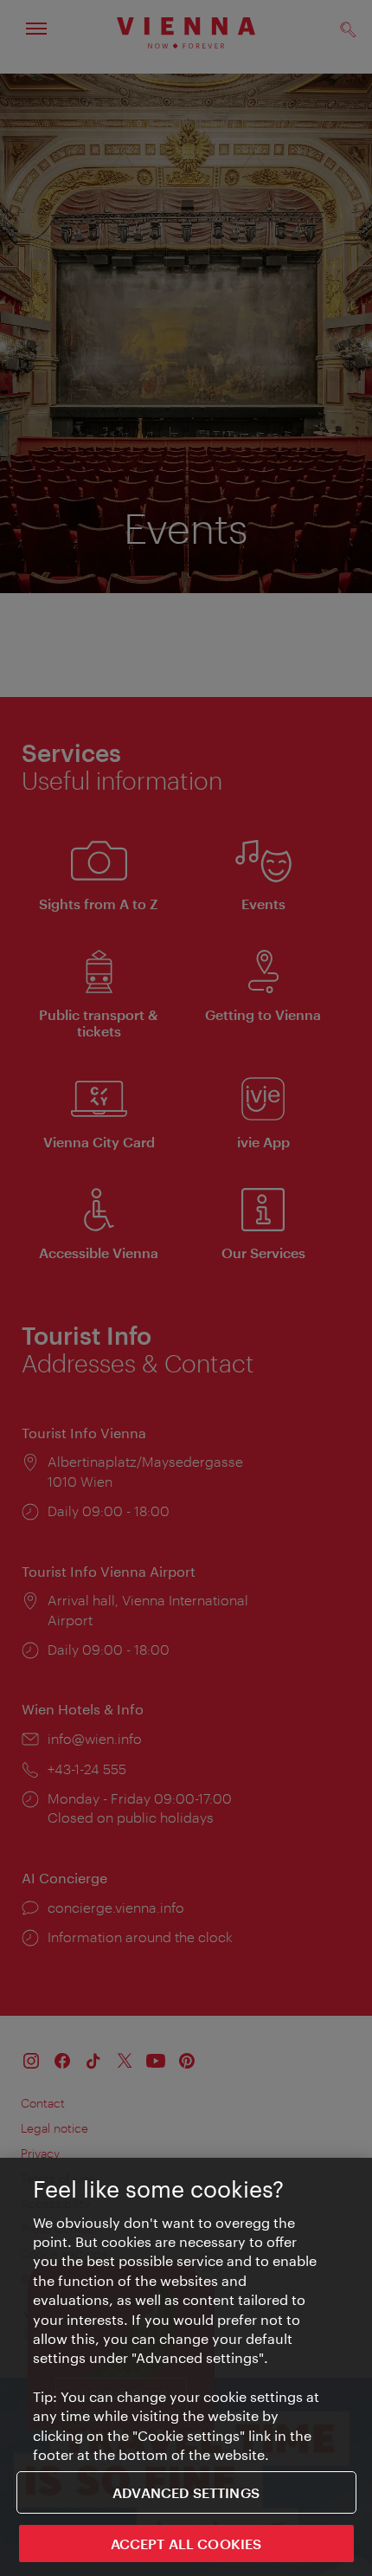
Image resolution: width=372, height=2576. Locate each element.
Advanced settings (186, 2492)
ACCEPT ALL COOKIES (186, 2544)
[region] (186, 2367)
